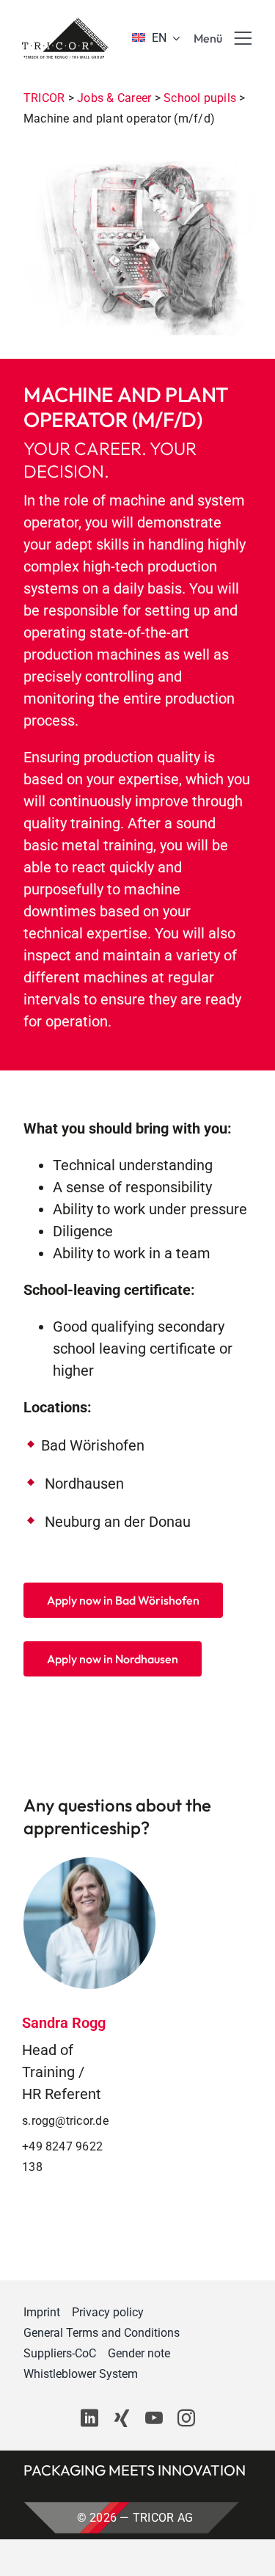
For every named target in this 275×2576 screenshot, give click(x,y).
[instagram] (186, 2418)
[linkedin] (89, 2418)
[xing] (122, 2418)
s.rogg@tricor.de (65, 2121)
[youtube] (154, 2418)
